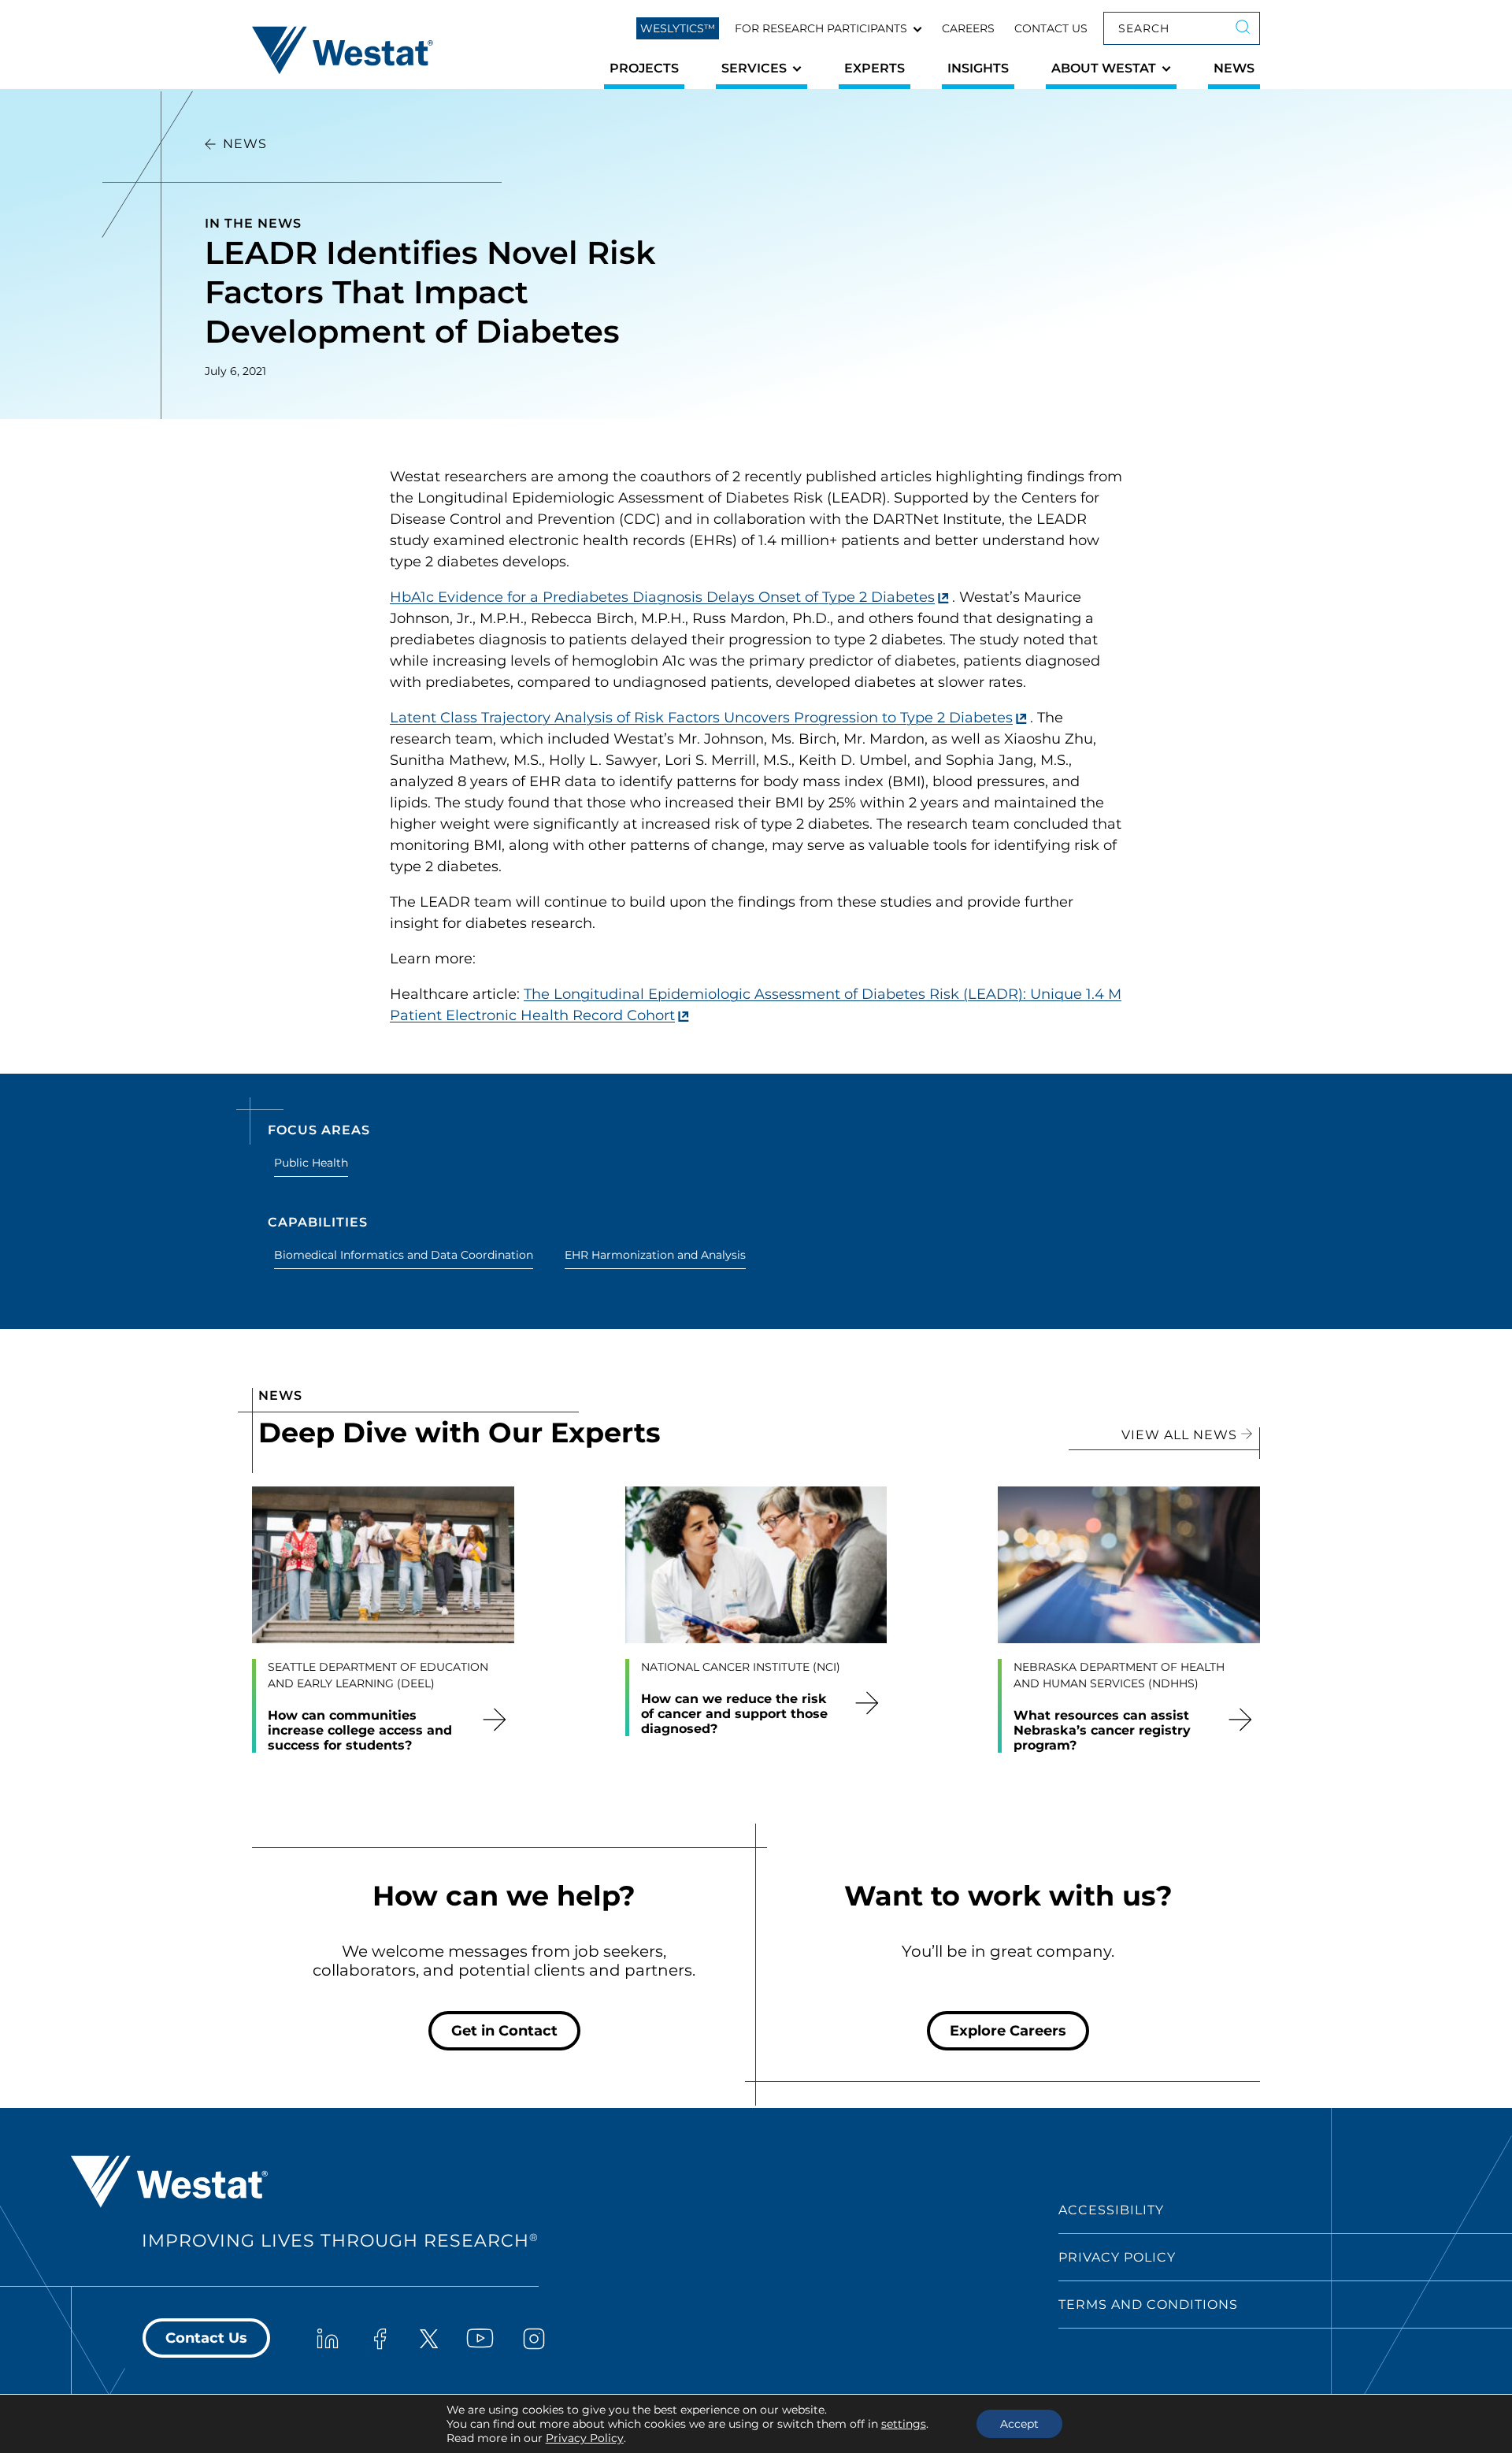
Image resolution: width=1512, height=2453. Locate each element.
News (1234, 68)
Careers (968, 28)
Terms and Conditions (1148, 2305)
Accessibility (1111, 2210)
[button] (828, 28)
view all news (1181, 1435)
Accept (1019, 2424)
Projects (644, 68)
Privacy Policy (1117, 2257)
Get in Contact (504, 2031)
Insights (978, 68)
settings (904, 2424)
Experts (875, 68)
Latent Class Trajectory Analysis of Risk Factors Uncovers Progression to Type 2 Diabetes (701, 718)
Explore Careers (1008, 2031)
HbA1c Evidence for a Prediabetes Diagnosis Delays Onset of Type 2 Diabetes (662, 597)
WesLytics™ (678, 28)
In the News (253, 223)
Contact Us (1051, 28)
